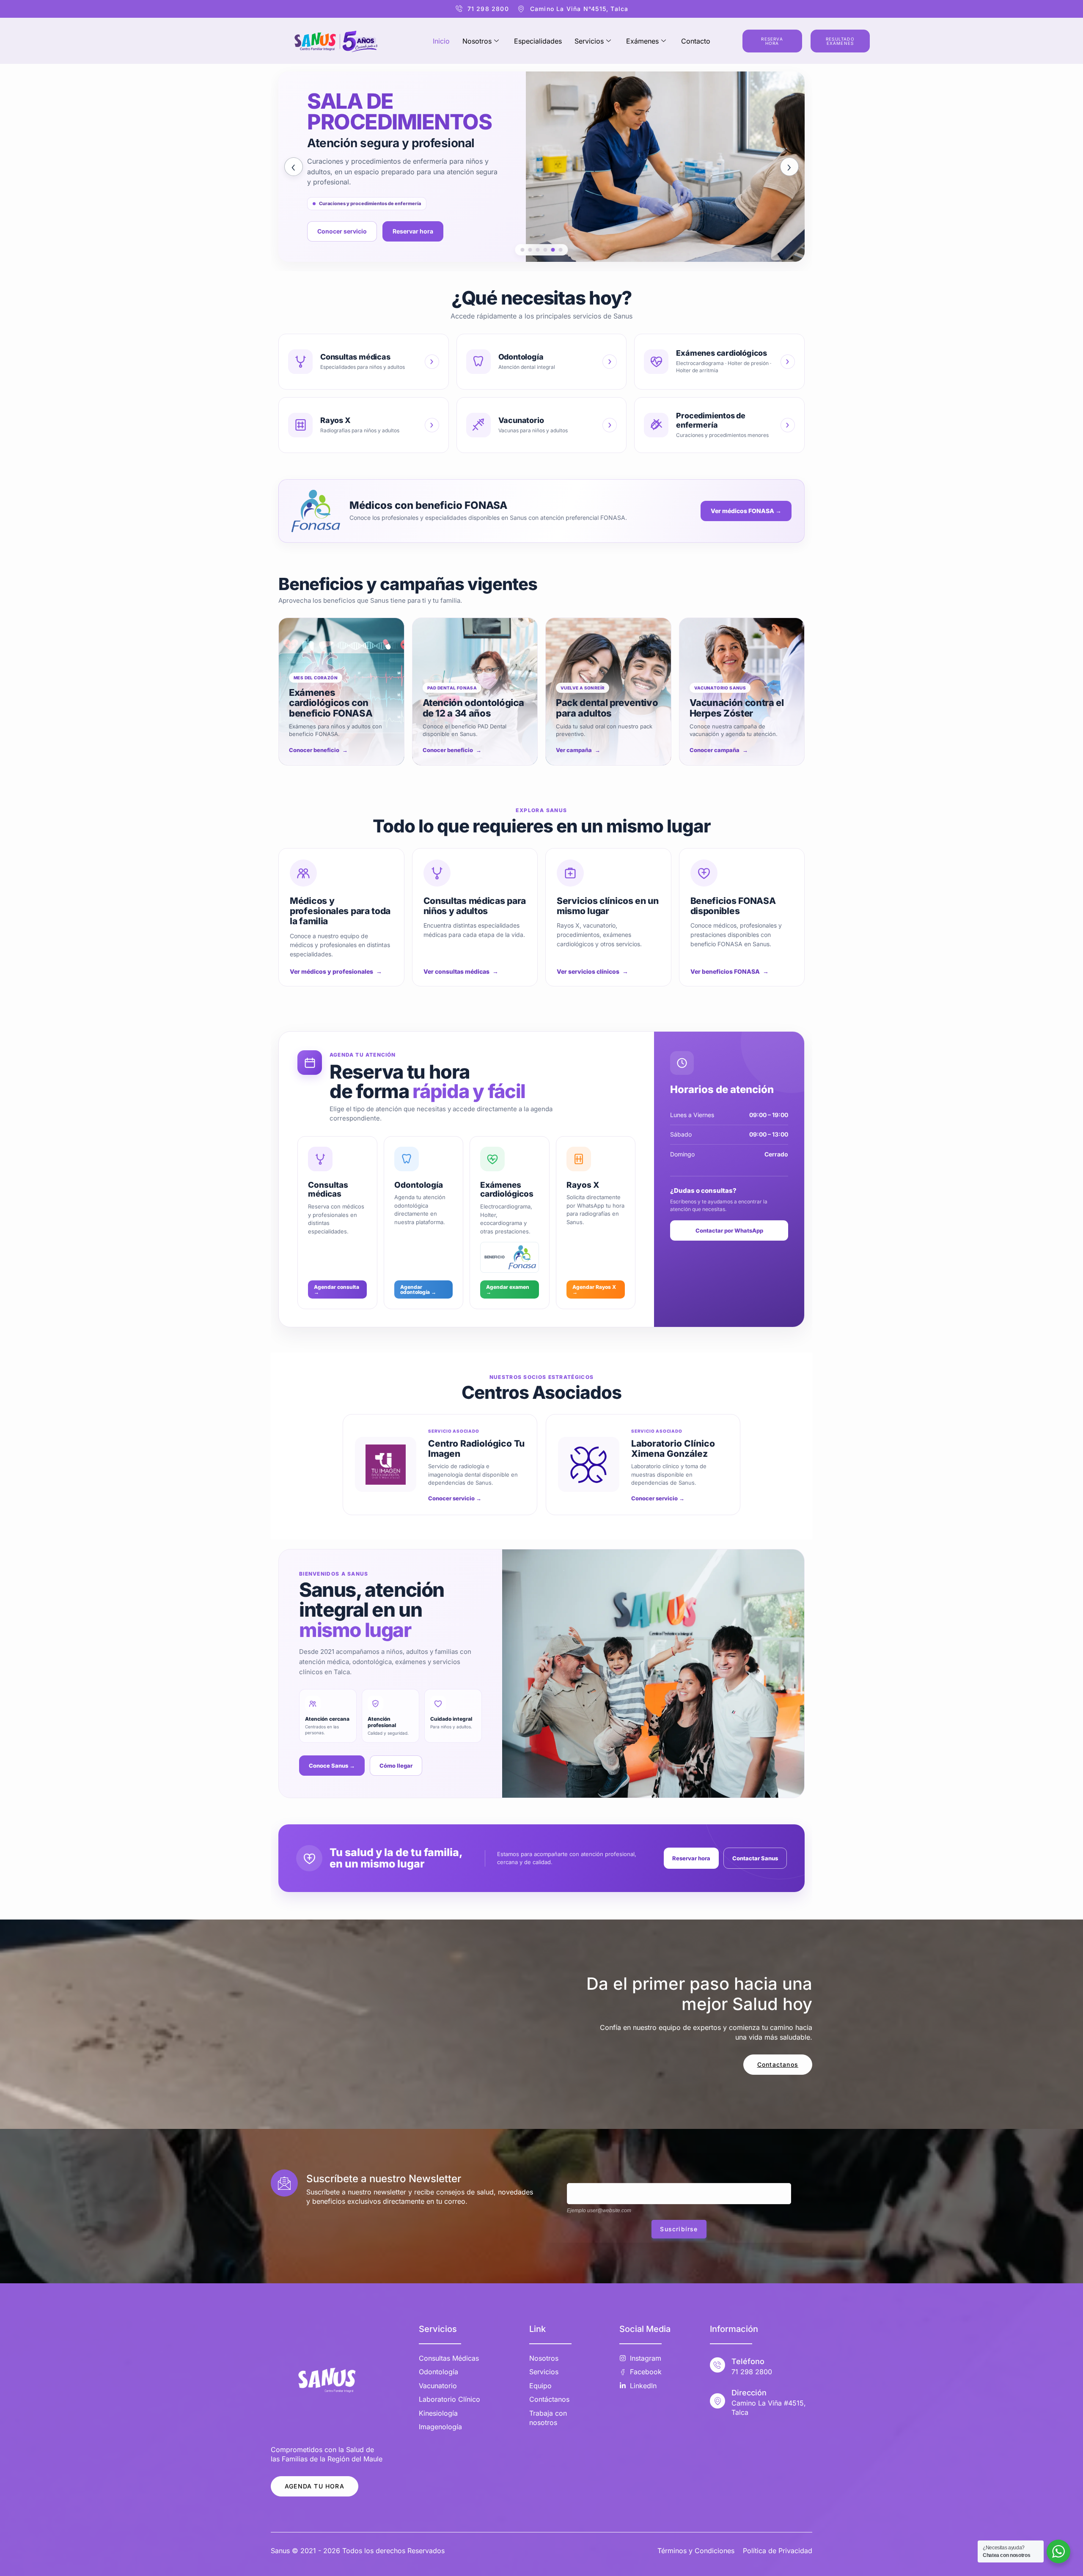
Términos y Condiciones (696, 2551)
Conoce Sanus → (332, 1766)
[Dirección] (717, 2401)
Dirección (749, 2393)
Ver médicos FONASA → (746, 511)
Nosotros (477, 41)
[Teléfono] (717, 2365)
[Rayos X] (538, 250)
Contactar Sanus (755, 1858)
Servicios (589, 41)
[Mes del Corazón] (523, 250)
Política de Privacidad (778, 2551)
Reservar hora (691, 1858)
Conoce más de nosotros (353, 246)
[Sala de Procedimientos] (553, 250)
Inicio (441, 41)
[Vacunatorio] (546, 250)
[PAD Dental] (530, 250)
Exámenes (642, 41)
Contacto (696, 41)
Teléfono (748, 2361)
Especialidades (538, 41)
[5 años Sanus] (561, 250)
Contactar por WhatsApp (729, 1230)
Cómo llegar (396, 1766)
